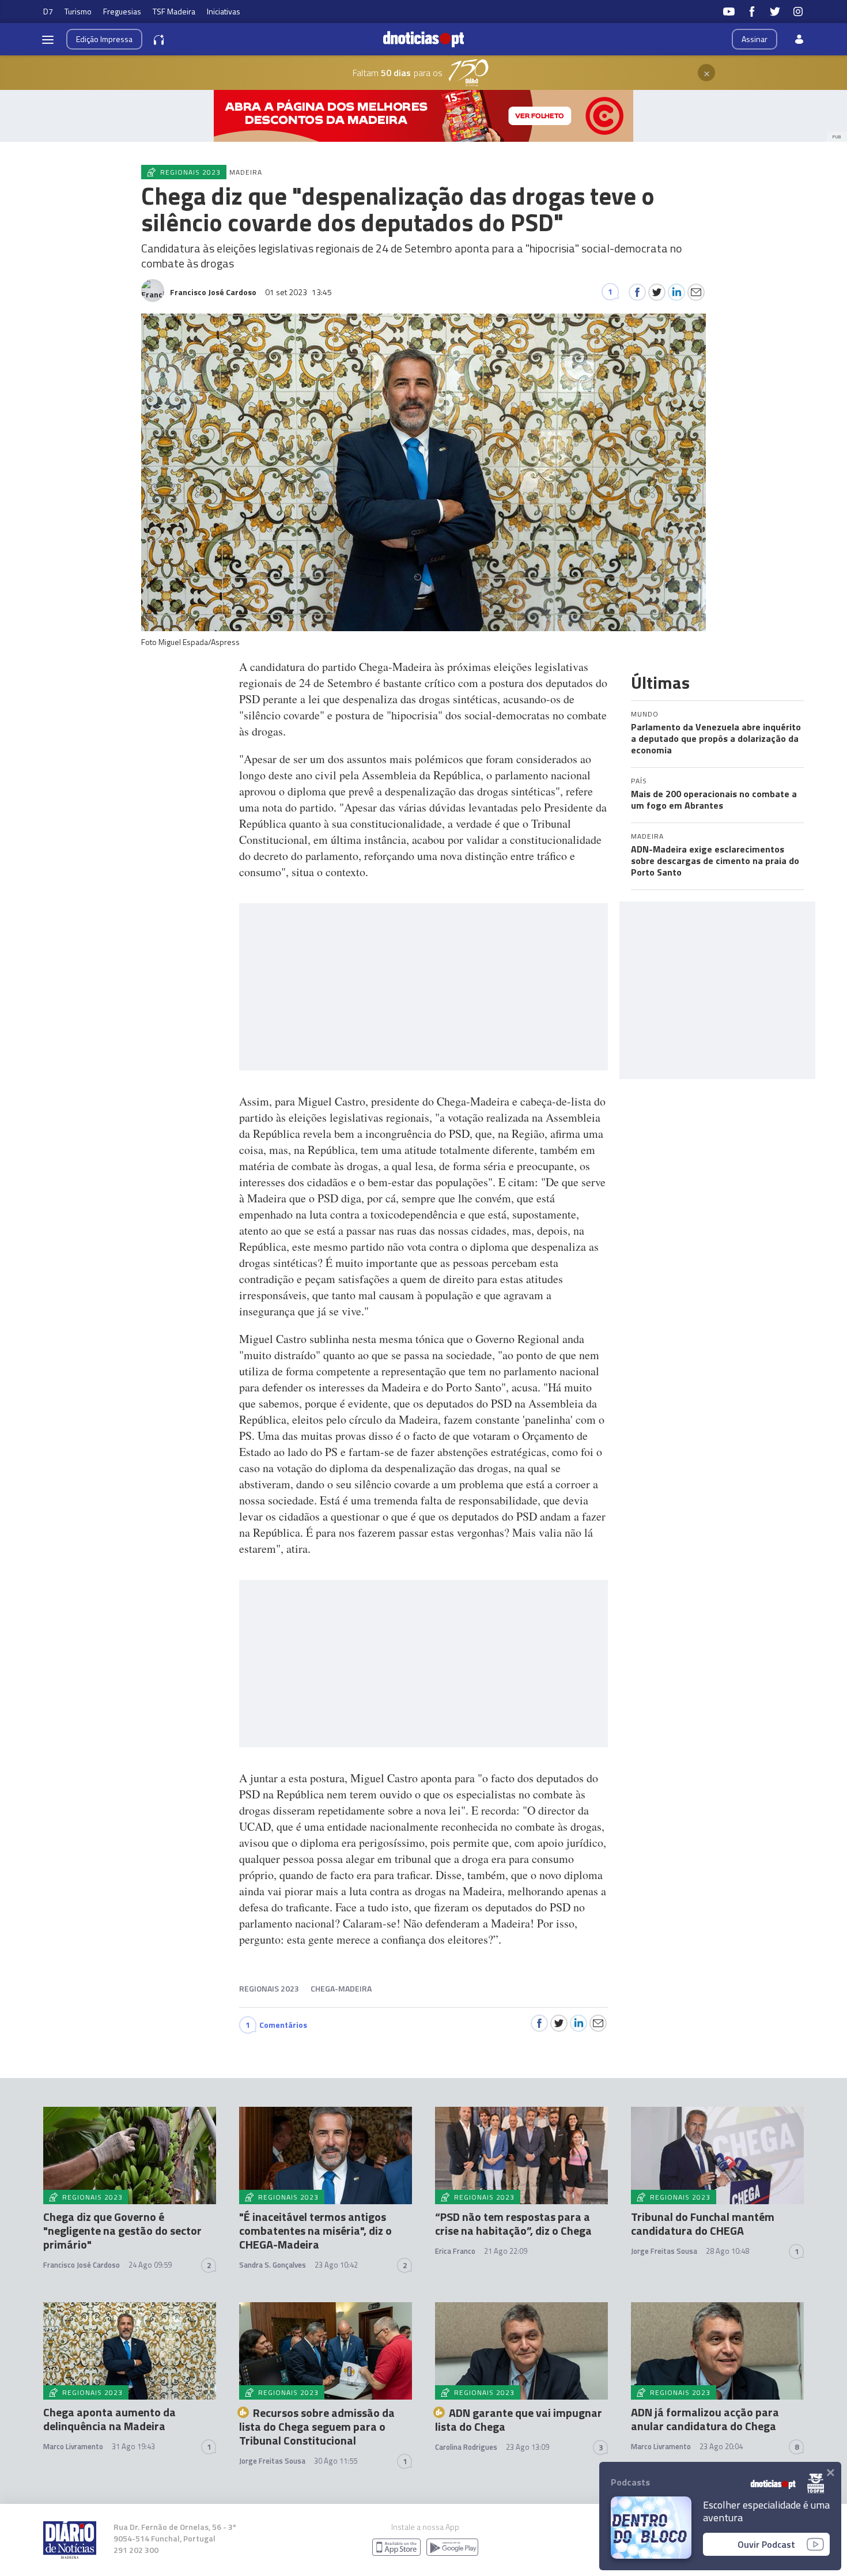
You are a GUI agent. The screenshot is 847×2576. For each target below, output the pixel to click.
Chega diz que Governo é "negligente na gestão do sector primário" (122, 2230)
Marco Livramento (73, 2446)
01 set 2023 (298, 292)
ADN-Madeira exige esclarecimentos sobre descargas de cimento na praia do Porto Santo (715, 861)
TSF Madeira (174, 11)
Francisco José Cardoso (82, 2265)
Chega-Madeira (341, 1988)
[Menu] (48, 39)
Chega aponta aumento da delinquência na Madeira (109, 2419)
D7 (48, 11)
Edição (104, 39)
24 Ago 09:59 (150, 2265)
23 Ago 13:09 (528, 2447)
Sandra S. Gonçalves (273, 2265)
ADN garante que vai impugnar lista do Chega (519, 2420)
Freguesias (122, 11)
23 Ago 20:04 (721, 2446)
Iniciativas (224, 11)
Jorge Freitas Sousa (664, 2251)
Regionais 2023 (269, 1988)
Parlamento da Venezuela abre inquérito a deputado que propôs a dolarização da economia (716, 738)
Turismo (78, 11)
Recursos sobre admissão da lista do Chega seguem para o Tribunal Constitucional (317, 2426)
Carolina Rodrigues (466, 2447)
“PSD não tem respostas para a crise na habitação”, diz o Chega (513, 2224)
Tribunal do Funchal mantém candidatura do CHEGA (703, 2224)
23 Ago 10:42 (336, 2265)
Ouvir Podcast (766, 2544)
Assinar (755, 39)
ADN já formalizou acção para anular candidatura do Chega (705, 2419)
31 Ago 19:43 (133, 2446)
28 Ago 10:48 (727, 2251)
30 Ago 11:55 (336, 2461)
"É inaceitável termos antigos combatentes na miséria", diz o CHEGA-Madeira (315, 2230)
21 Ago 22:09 (506, 2251)
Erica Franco (455, 2251)
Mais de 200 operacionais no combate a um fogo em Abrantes (714, 799)
